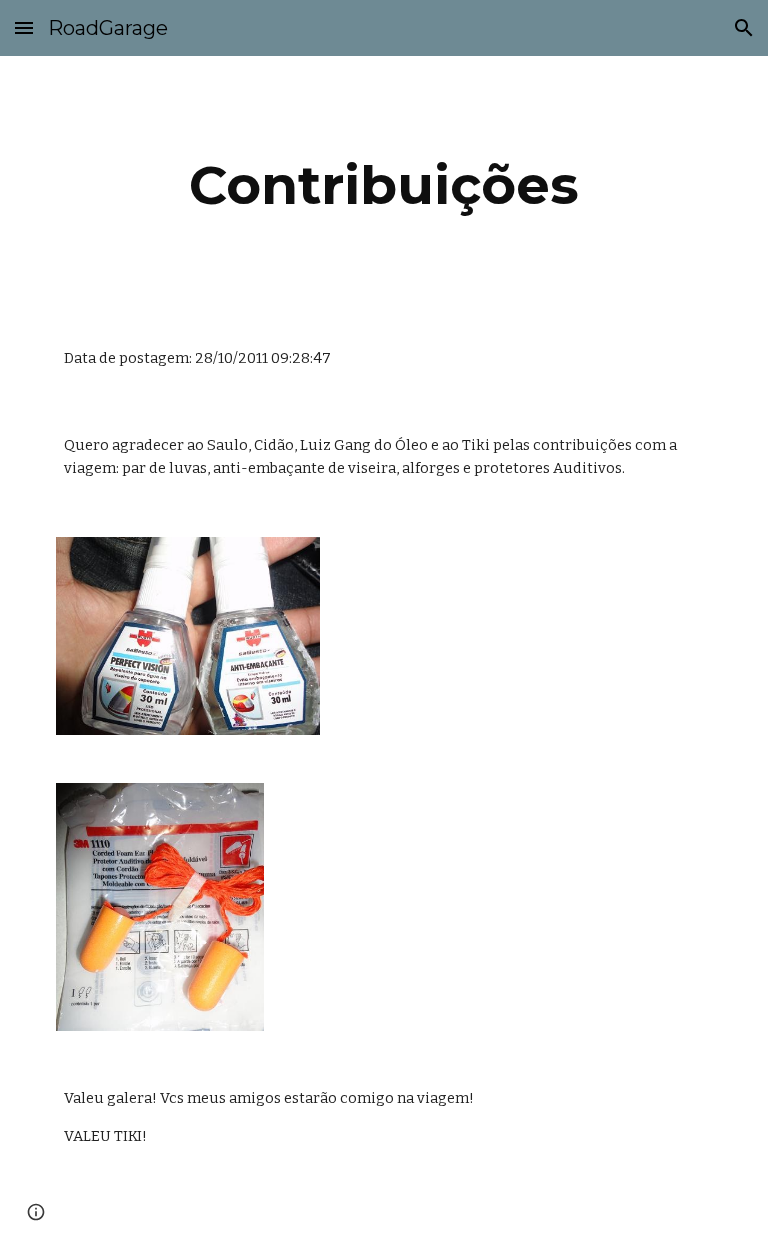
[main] (383, 185)
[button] (24, 27)
